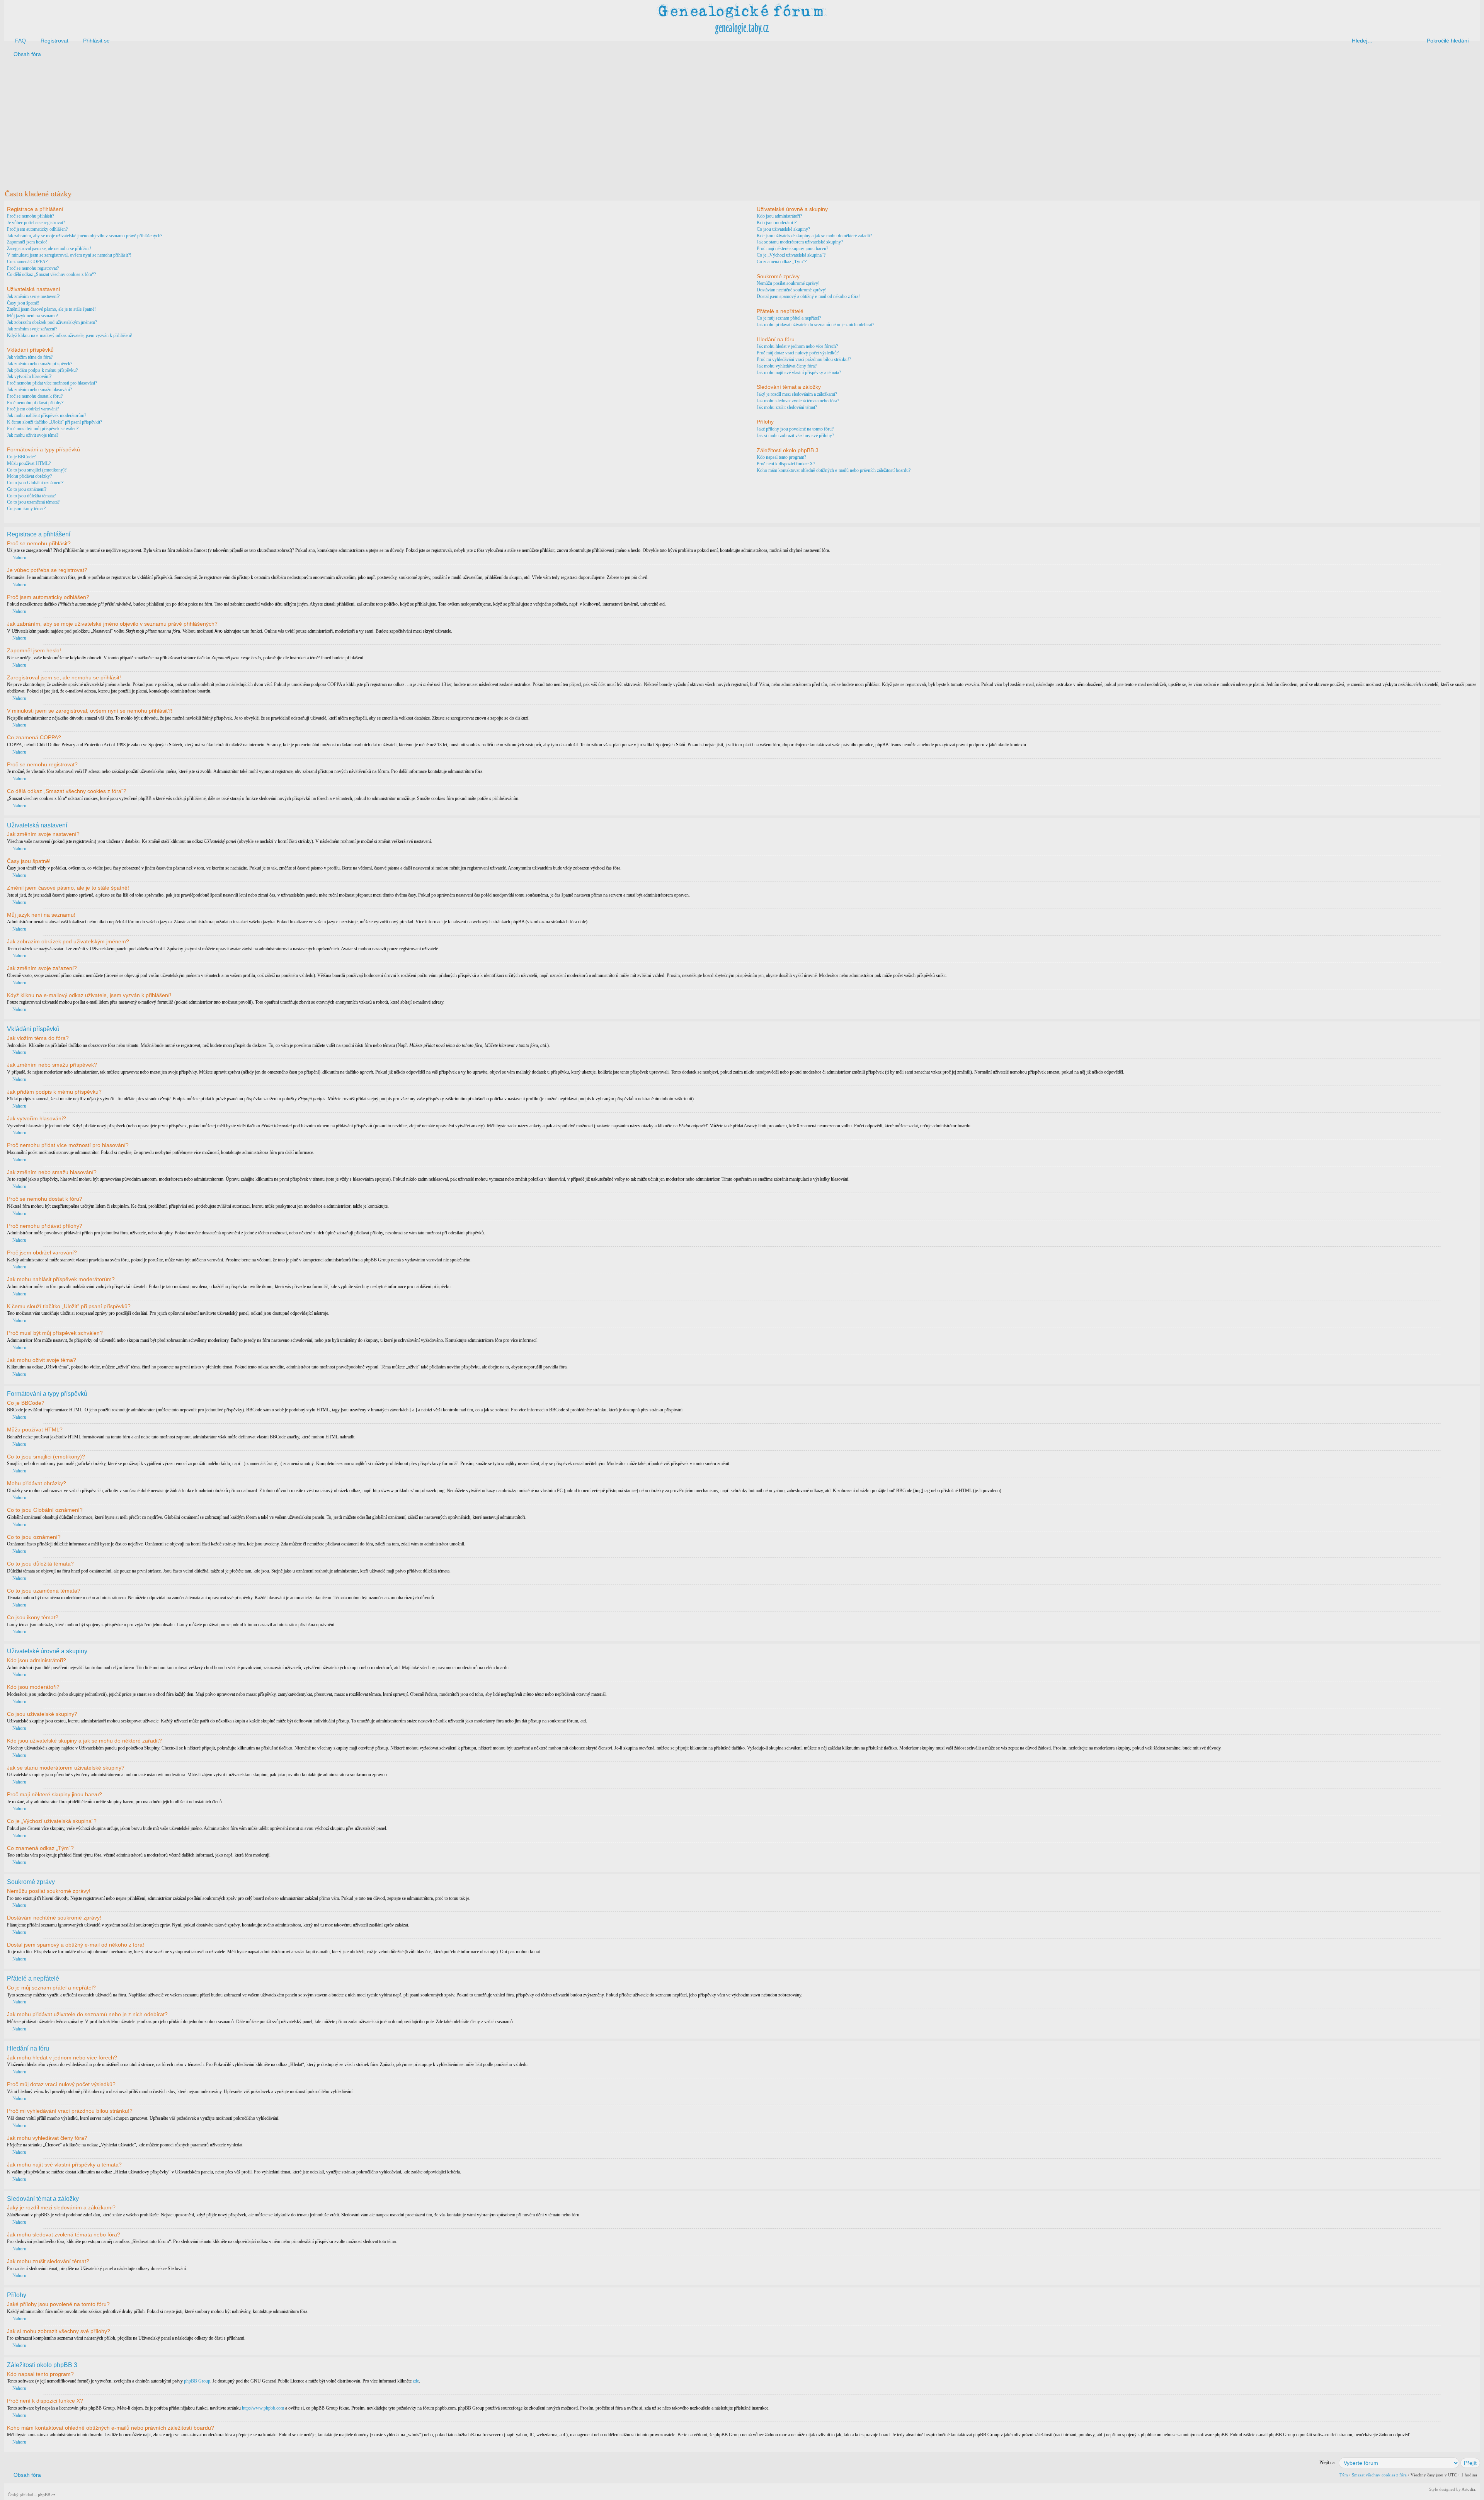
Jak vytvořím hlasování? (29, 376)
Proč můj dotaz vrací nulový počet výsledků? (798, 353)
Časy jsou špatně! (23, 303)
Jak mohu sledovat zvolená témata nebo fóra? (798, 401)
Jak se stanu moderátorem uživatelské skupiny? (800, 242)
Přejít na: (1327, 2463)
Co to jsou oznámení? (27, 489)
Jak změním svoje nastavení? (33, 296)
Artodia (1468, 2489)
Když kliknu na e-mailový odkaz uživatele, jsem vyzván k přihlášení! (70, 335)
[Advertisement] (237, 123)
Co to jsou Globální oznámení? (35, 483)
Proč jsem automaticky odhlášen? (37, 229)
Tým (1344, 2475)
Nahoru (19, 558)
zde (416, 2381)
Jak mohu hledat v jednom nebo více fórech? (797, 346)
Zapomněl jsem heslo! (27, 242)
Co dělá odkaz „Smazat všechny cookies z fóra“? (51, 274)
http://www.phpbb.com (263, 2408)
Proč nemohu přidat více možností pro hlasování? (52, 383)
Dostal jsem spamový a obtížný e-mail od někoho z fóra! (808, 296)
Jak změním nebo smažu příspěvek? (40, 364)
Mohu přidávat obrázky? (29, 476)
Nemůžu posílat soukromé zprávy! (788, 283)
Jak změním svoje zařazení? (32, 329)
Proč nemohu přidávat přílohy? (35, 403)
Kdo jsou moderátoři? (777, 223)
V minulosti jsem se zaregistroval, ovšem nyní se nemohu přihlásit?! (69, 255)
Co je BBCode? (21, 457)
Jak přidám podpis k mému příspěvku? (42, 370)
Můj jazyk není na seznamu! (33, 316)
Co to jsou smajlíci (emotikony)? (37, 470)
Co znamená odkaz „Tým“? (782, 262)
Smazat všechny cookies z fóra (1379, 2475)
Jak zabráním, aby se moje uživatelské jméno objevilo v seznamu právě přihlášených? (85, 236)
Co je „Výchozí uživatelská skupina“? (791, 255)
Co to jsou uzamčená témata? (33, 502)
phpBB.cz (47, 2495)
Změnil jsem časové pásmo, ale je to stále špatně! (51, 309)
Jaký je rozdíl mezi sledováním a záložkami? (797, 394)
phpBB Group (197, 2381)
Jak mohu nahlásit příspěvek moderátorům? (47, 415)
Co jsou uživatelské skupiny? (783, 229)
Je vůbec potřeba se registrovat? (36, 223)
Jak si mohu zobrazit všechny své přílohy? (795, 436)
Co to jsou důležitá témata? (31, 496)
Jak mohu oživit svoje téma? (33, 435)
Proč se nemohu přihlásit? (31, 216)
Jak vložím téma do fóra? (30, 357)
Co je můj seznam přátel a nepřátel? (789, 318)
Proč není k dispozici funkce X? (786, 464)
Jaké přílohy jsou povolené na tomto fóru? (795, 429)
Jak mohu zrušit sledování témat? (787, 407)
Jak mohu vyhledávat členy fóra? (787, 366)
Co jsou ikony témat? (26, 509)
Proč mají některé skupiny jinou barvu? (792, 248)
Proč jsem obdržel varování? (33, 409)
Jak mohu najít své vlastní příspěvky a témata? (799, 373)
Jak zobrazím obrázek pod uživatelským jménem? (52, 322)
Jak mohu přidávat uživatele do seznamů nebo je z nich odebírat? (815, 325)
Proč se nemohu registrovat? (33, 268)
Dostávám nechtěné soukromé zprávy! (792, 290)
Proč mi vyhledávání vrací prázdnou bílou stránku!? (804, 359)
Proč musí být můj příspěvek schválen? (43, 429)
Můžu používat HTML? (29, 463)
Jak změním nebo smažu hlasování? (39, 390)
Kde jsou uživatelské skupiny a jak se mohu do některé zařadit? (814, 236)
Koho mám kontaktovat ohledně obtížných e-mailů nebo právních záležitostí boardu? (834, 470)
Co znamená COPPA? (27, 262)
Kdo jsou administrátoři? (779, 216)
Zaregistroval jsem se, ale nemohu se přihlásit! (49, 248)
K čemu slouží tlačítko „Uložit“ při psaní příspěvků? (54, 422)
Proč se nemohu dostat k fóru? (35, 396)
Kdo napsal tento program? (781, 457)
